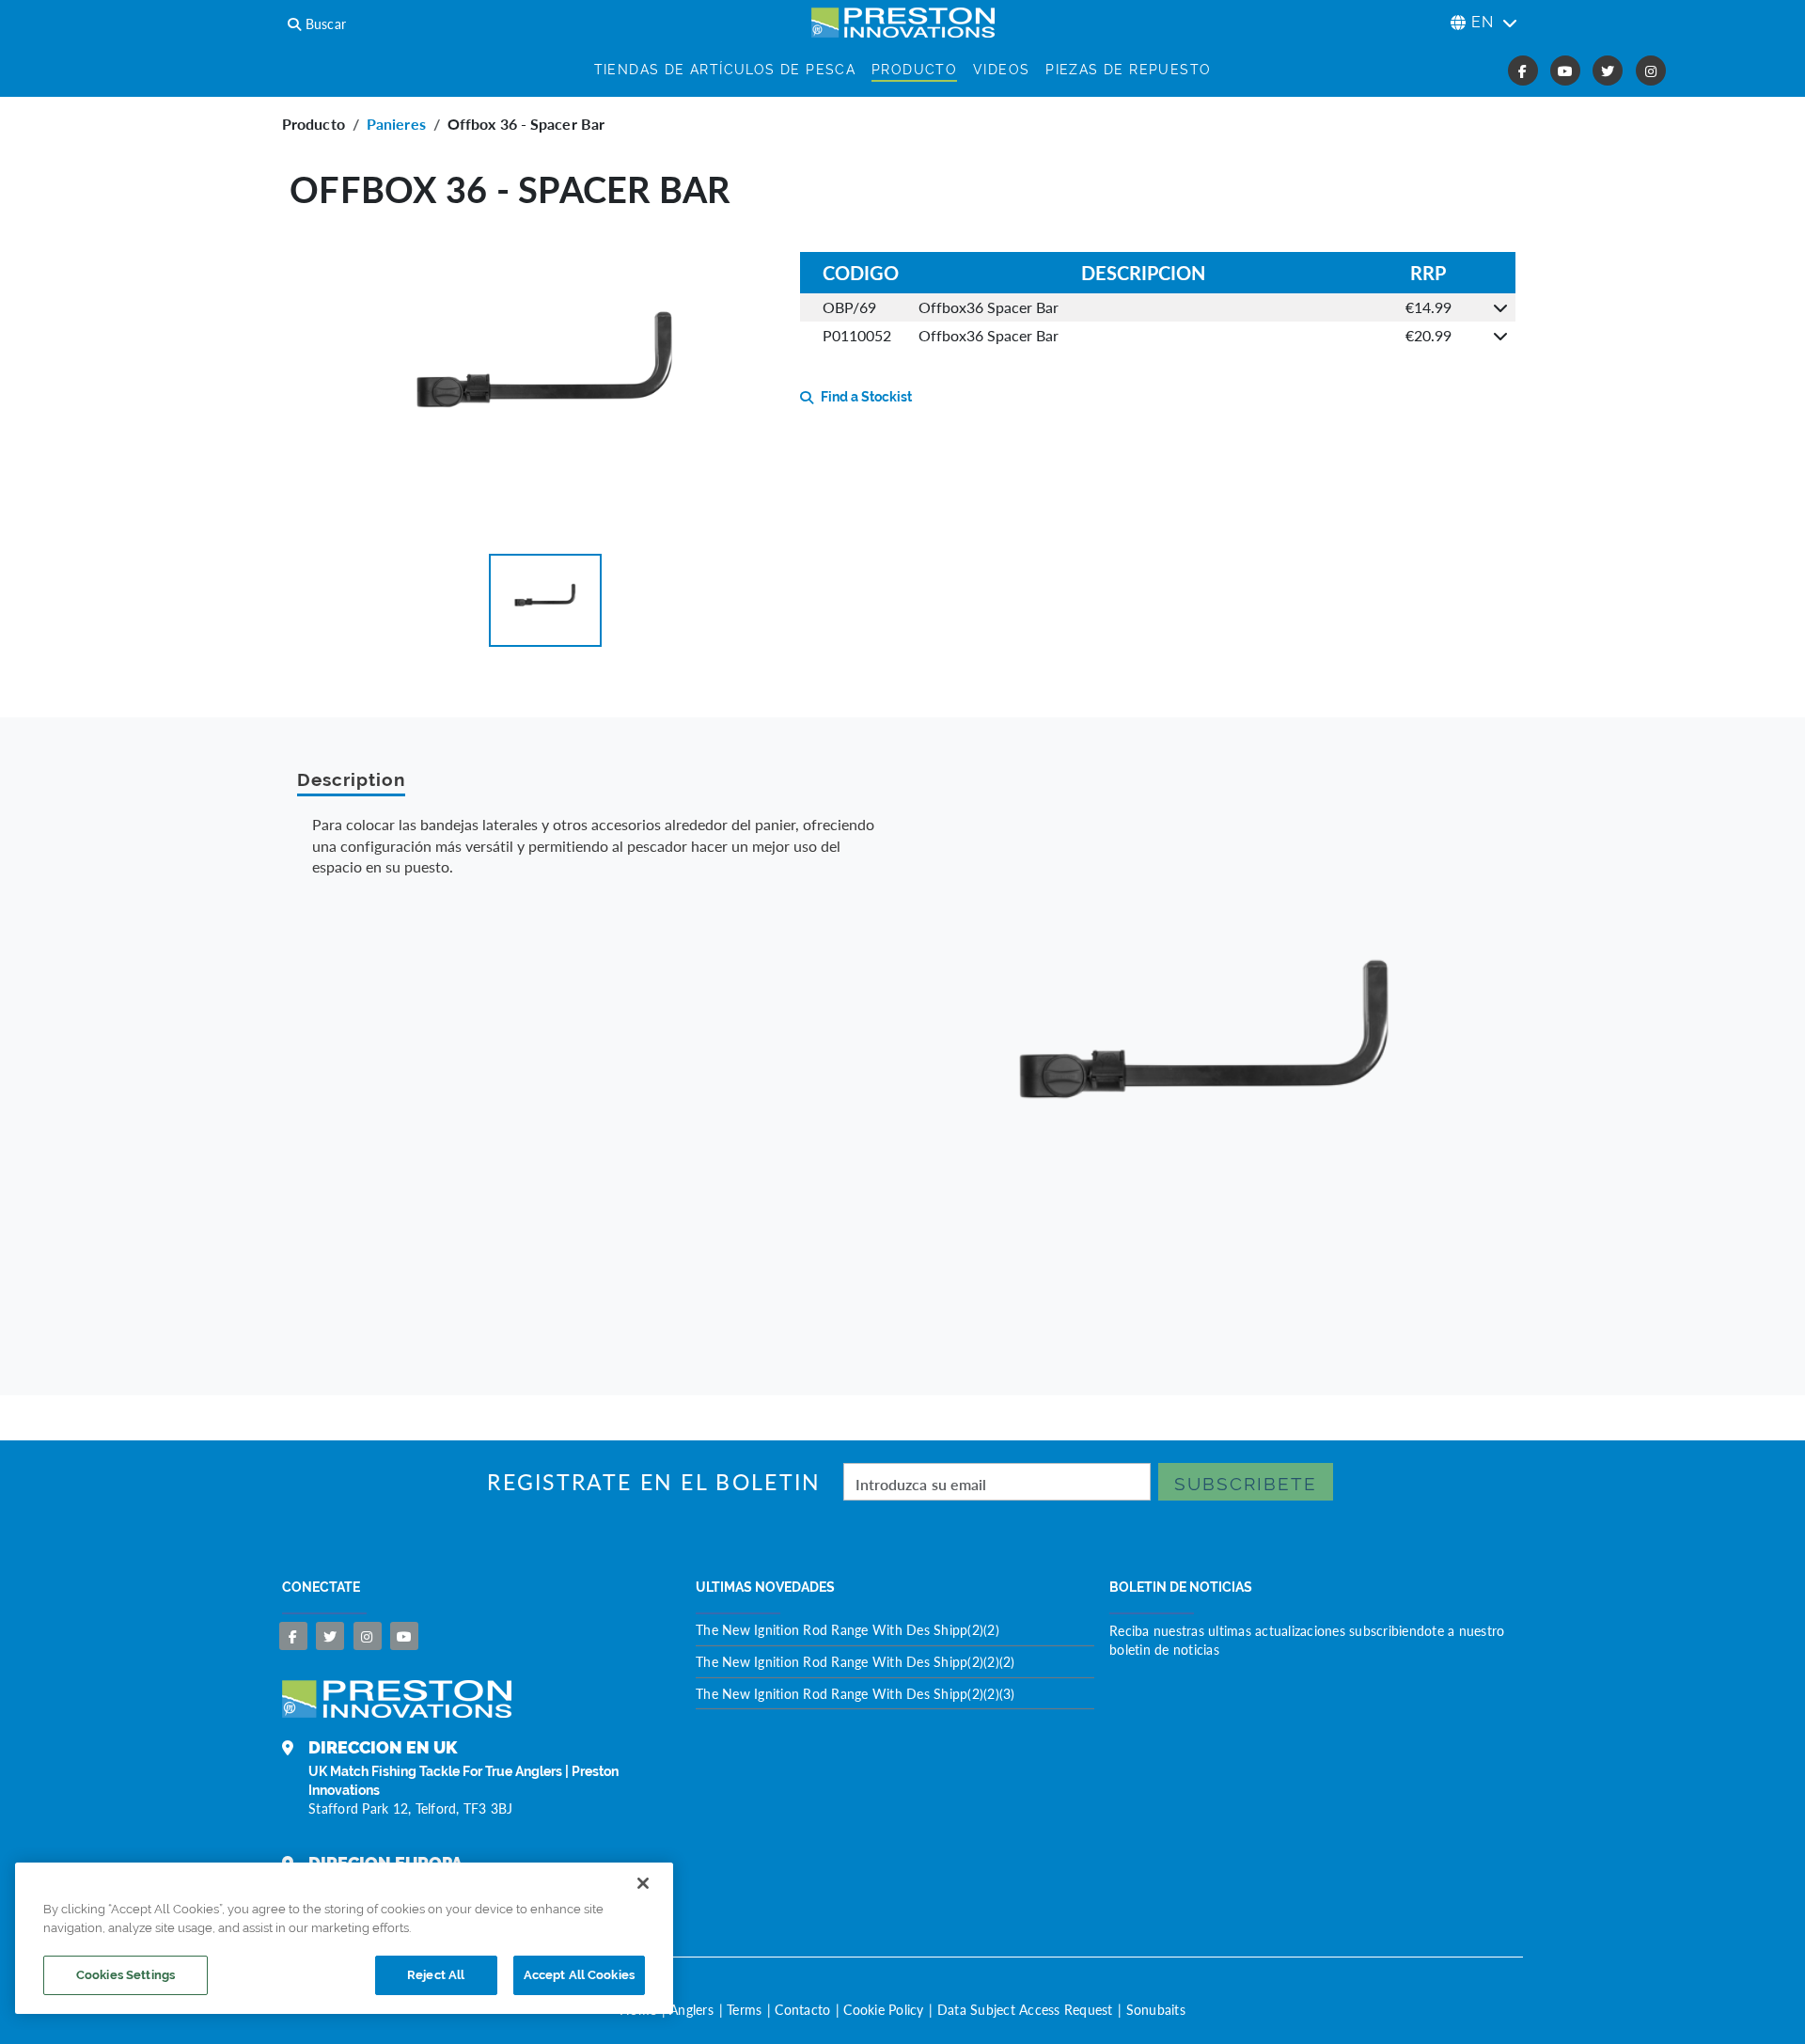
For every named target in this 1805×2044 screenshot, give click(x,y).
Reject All (436, 1975)
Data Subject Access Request (1025, 2009)
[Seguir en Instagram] (368, 1636)
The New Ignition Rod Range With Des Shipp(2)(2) (848, 1629)
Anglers (691, 2009)
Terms (744, 2009)
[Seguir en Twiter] (330, 1636)
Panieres (396, 124)
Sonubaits (1156, 2009)
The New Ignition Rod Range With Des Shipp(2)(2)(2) (855, 1661)
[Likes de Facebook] (293, 1636)
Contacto (802, 2009)
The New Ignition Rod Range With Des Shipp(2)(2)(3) (855, 1693)
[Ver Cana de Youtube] (404, 1636)
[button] (545, 600)
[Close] (643, 1883)
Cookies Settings (126, 1975)
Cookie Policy (883, 2009)
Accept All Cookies (579, 1975)
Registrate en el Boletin (654, 1482)
